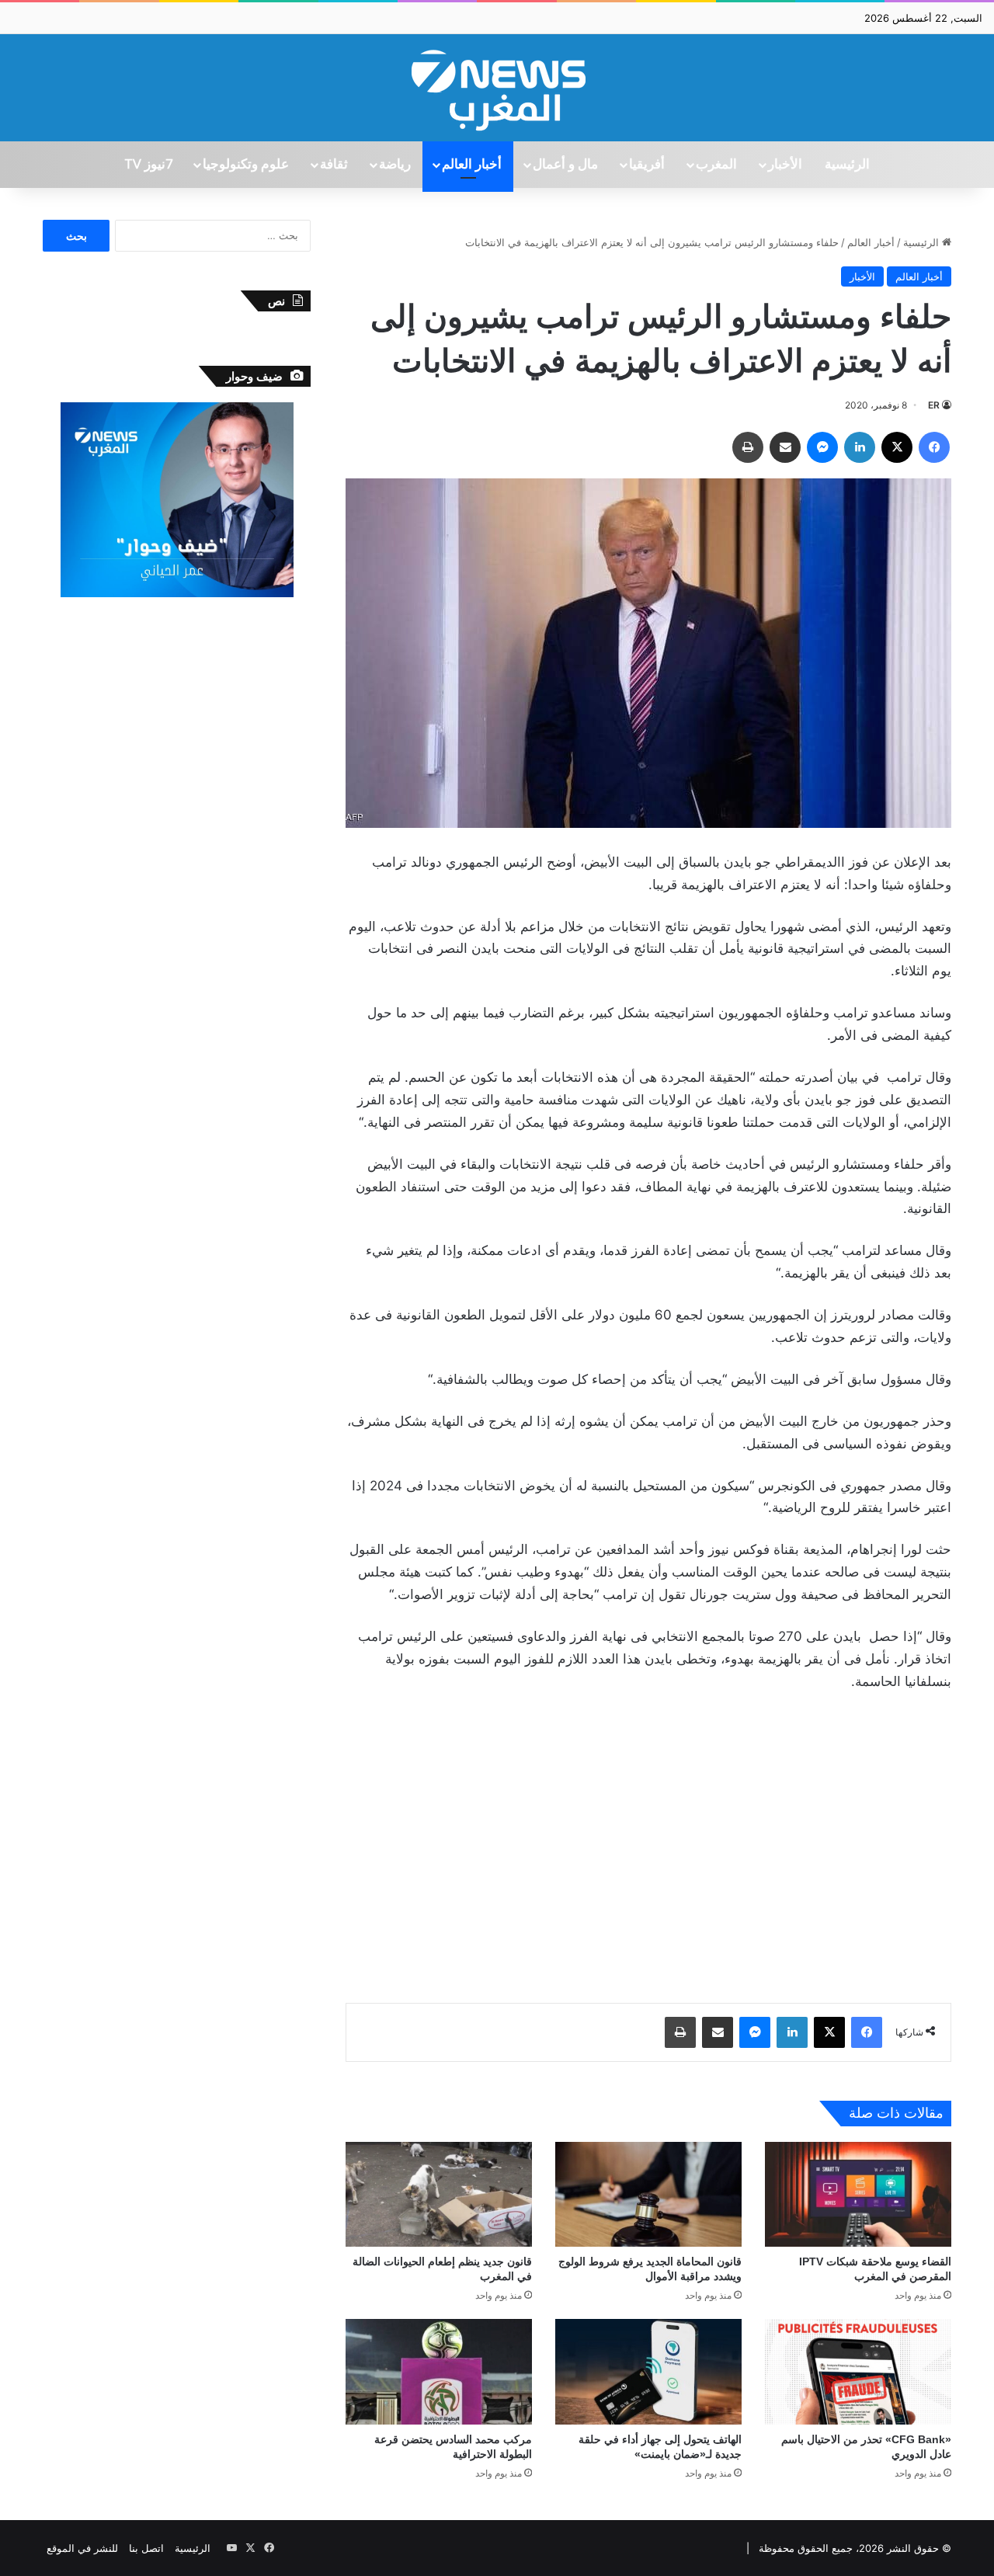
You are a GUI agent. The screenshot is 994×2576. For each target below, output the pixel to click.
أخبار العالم (472, 165)
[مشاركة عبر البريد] (785, 447)
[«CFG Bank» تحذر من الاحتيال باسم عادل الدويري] (858, 2371)
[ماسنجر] (822, 447)
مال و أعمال (565, 165)
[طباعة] (748, 447)
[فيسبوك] (934, 447)
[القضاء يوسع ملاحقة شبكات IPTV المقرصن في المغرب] (858, 2194)
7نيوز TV (148, 165)
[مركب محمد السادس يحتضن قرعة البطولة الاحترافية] (439, 2371)
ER (934, 405)
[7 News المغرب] (497, 88)
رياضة (395, 165)
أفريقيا (647, 165)
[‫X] (897, 447)
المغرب (716, 165)
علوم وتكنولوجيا (246, 165)
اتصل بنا (146, 2548)
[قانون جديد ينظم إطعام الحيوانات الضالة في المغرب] (439, 2194)
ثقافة (334, 165)
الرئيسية (847, 165)
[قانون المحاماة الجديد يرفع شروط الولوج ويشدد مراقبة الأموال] (648, 2194)
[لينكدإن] (860, 447)
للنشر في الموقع (82, 2548)
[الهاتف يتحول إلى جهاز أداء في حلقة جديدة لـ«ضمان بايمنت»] (648, 2371)
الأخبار (785, 165)
